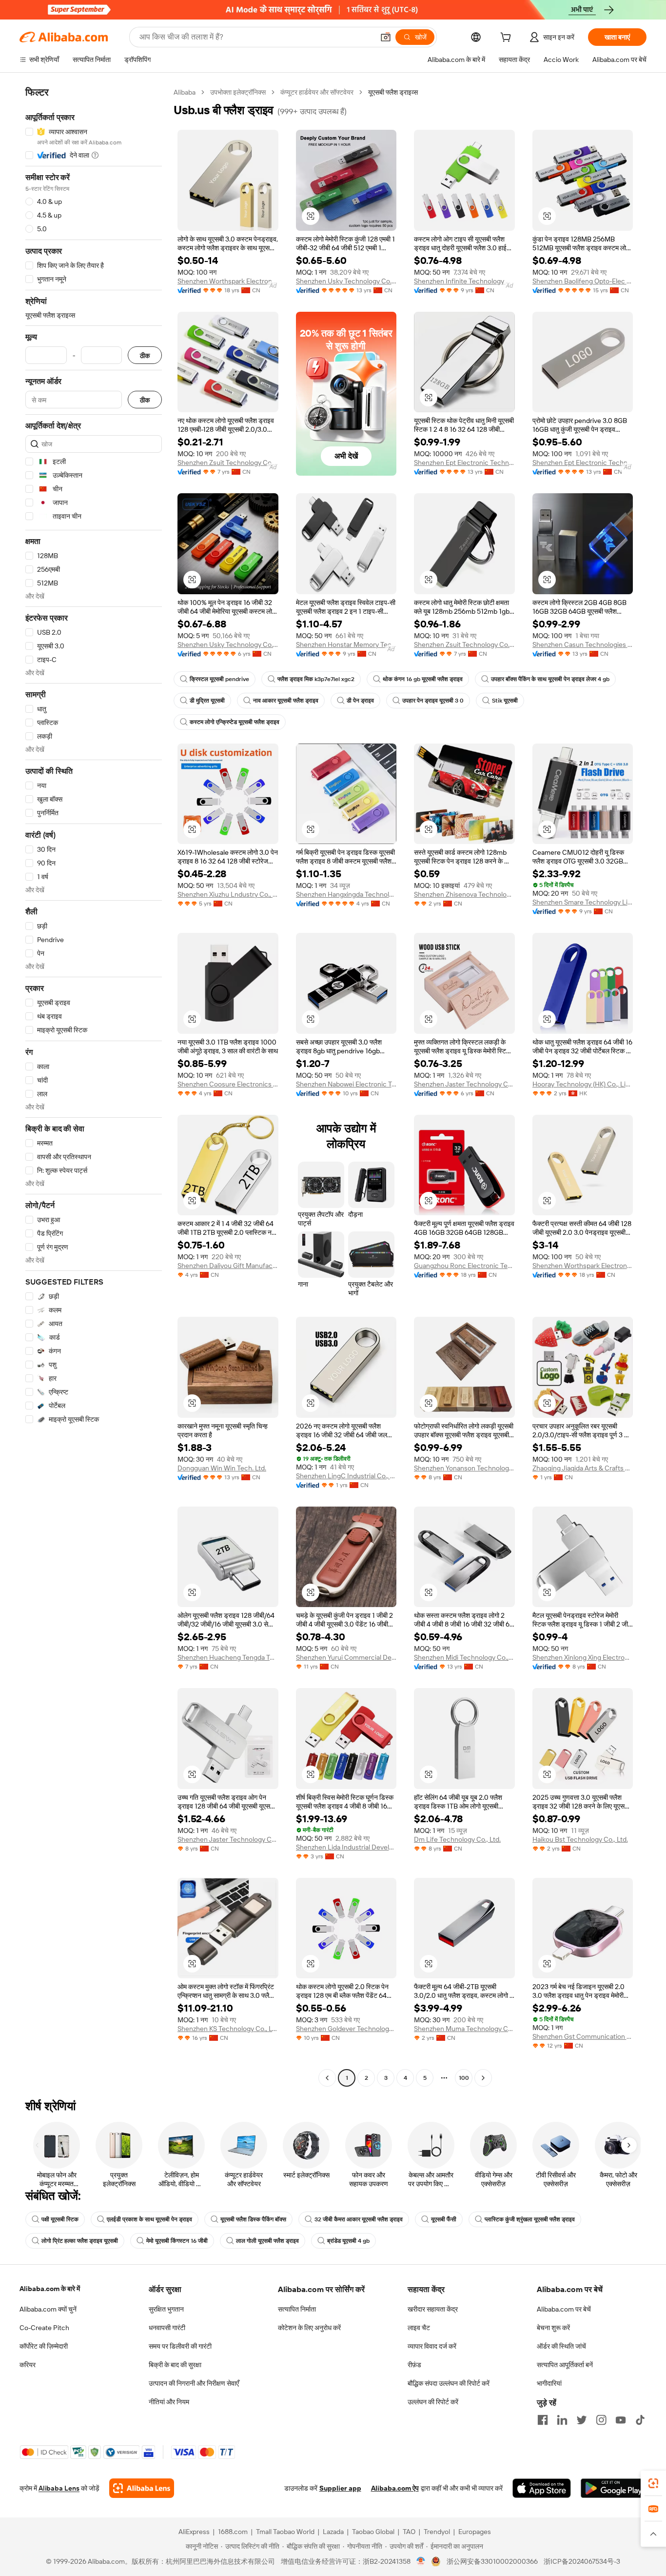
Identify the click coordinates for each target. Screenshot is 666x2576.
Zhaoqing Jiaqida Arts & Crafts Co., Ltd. (583, 1468)
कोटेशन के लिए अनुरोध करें (309, 2328)
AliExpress (194, 2532)
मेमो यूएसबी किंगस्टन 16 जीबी (177, 2241)
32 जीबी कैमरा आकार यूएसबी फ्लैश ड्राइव (359, 2219)
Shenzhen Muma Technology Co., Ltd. (464, 2029)
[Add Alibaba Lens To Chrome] (142, 2488)
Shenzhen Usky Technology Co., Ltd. (228, 644)
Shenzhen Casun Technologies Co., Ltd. (583, 644)
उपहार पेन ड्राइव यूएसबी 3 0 (433, 701)
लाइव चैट (419, 2328)
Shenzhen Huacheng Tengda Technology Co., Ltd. (228, 1657)
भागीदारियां (549, 2383)
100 (464, 2078)
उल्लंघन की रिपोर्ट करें (433, 2402)
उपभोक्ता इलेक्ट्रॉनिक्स (238, 92)
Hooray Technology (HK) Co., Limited (583, 1084)
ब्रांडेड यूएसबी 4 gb (348, 2241)
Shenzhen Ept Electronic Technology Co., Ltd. (464, 463)
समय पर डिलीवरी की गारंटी (180, 2346)
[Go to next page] (483, 2078)
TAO (409, 2532)
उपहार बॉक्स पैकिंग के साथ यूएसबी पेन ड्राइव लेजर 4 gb (550, 679)
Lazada (333, 2532)
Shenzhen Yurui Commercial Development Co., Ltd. (346, 1657)
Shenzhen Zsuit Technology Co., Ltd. (228, 463)
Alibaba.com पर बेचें (564, 2309)
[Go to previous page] (327, 2078)
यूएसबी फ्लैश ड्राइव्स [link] (393, 92)
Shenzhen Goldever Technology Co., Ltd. (346, 2029)
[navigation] (94, 1086)
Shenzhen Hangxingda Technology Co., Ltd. (346, 894)
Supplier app (340, 2488)
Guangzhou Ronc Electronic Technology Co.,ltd (464, 1266)
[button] (386, 37)
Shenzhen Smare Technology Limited (583, 902)
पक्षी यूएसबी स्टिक (60, 2219)
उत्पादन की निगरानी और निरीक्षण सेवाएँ (194, 2383)
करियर (28, 2365)
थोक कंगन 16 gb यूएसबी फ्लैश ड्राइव (423, 679)
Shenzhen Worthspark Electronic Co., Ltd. (228, 281)
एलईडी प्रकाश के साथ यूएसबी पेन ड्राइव (149, 2219)
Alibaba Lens (59, 2488)
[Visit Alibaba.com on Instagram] (601, 2420)
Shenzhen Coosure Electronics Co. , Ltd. (228, 1084)
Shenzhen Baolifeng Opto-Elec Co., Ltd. (583, 281)
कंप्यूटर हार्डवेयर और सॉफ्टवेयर (317, 92)
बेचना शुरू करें (553, 2328)
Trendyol (437, 2532)
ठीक (145, 355)
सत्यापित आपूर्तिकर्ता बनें (565, 2365)
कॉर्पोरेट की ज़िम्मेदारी (44, 2346)
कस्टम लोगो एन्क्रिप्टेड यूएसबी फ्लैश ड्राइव (235, 722)
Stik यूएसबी (505, 701)
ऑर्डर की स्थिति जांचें (561, 2346)
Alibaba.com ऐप (395, 2488)
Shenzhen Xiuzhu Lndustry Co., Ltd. (228, 894)
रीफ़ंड (414, 2365)
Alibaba (185, 92)
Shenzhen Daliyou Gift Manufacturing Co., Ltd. (228, 1266)
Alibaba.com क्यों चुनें (48, 2309)
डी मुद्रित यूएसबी (207, 701)
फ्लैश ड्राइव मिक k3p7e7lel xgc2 (316, 679)
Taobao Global (373, 2532)
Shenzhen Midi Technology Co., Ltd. (464, 1657)
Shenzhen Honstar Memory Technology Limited (346, 644)
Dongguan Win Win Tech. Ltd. (222, 1468)
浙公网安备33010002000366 (492, 2561)
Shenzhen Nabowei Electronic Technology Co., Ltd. (346, 1084)
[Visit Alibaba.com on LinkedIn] (562, 2420)
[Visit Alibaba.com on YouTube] (621, 2420)
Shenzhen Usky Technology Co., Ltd (346, 281)
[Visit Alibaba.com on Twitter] (582, 2420)
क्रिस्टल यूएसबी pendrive (219, 679)
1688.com (233, 2532)
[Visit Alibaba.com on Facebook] (543, 2420)
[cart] (508, 39)
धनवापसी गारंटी (167, 2328)
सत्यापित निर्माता (297, 2309)
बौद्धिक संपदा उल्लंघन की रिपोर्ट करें (449, 2383)
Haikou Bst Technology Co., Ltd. (580, 1839)
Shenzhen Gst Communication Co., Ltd (583, 2036)
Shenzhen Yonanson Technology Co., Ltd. (464, 1468)
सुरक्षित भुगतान (166, 2309)
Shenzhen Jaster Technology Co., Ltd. (464, 1084)
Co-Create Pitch (44, 2328)
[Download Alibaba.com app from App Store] (542, 2488)
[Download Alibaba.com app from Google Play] (614, 2488)
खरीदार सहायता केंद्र (433, 2309)
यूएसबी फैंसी (444, 2219)
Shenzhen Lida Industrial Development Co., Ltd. (346, 1847)
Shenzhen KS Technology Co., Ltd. (228, 2029)
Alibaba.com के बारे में (50, 2289)
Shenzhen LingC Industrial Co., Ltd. (346, 1476)
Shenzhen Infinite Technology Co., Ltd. (464, 281)
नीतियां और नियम (169, 2402)
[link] (653, 2483)
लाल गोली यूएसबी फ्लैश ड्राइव (267, 2241)
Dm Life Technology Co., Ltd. (457, 1839)
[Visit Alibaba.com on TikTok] (640, 2420)
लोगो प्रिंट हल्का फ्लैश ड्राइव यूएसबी (80, 2241)
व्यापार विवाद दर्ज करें (432, 2346)
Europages (475, 2532)
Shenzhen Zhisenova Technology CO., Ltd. (464, 894)
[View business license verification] (421, 2561)
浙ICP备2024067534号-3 (582, 2561)
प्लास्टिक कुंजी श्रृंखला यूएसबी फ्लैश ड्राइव (530, 2219)
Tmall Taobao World (285, 2532)
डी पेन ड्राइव (360, 701)
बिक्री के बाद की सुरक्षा (175, 2365)
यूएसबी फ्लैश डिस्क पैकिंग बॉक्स (253, 2219)
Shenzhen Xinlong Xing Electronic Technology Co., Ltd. (583, 1657)
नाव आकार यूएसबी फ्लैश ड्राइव (286, 701)
